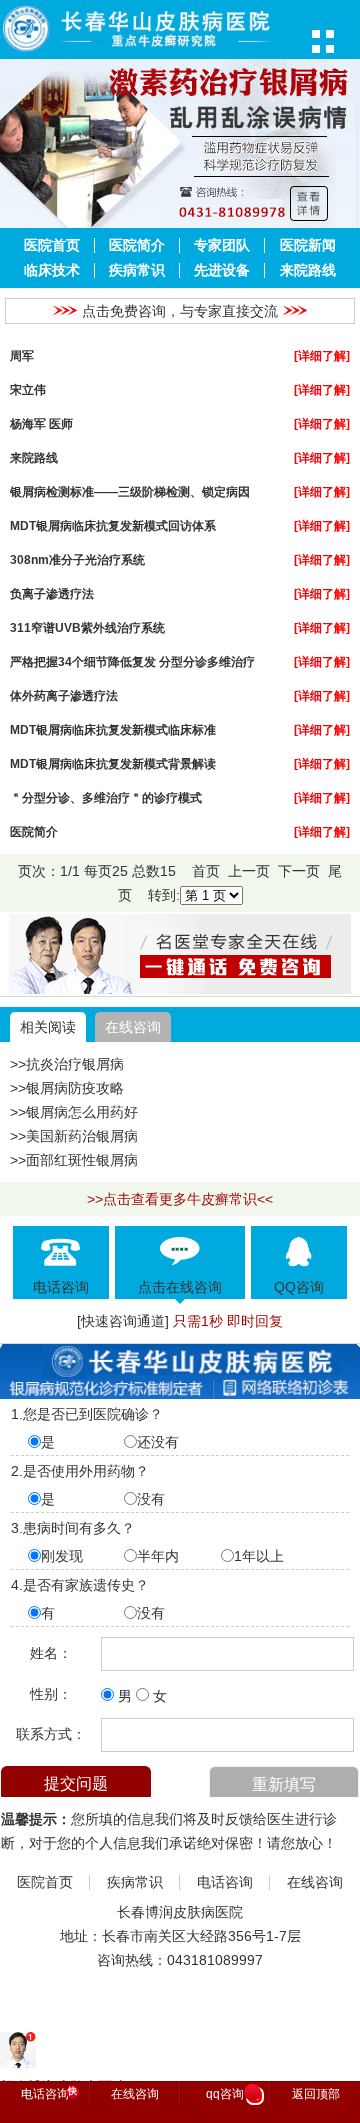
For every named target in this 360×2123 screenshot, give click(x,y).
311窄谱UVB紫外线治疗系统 (87, 627)
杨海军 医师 (41, 423)
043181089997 (215, 1960)
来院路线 (308, 270)
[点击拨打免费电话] (180, 989)
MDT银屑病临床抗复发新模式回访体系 (113, 525)
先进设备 (222, 270)
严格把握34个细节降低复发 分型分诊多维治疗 (132, 661)
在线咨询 (133, 1027)
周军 (22, 355)
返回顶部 (316, 2094)
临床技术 (52, 270)
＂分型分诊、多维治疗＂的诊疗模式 (106, 797)
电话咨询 (225, 1882)
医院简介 (137, 245)
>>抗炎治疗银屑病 (67, 1064)
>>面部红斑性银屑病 (74, 1160)
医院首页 (52, 245)
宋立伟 (28, 389)
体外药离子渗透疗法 (64, 695)
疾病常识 (137, 270)
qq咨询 (232, 2095)
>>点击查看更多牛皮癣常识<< (180, 1199)
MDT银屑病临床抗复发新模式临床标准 (113, 729)
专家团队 (222, 245)
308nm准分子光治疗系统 (77, 559)
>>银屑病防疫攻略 (67, 1088)
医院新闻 (308, 245)
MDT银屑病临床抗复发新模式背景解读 (113, 763)
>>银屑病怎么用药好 (74, 1112)
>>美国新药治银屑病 (74, 1136)
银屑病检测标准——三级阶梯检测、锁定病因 (130, 491)
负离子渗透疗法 (52, 593)
